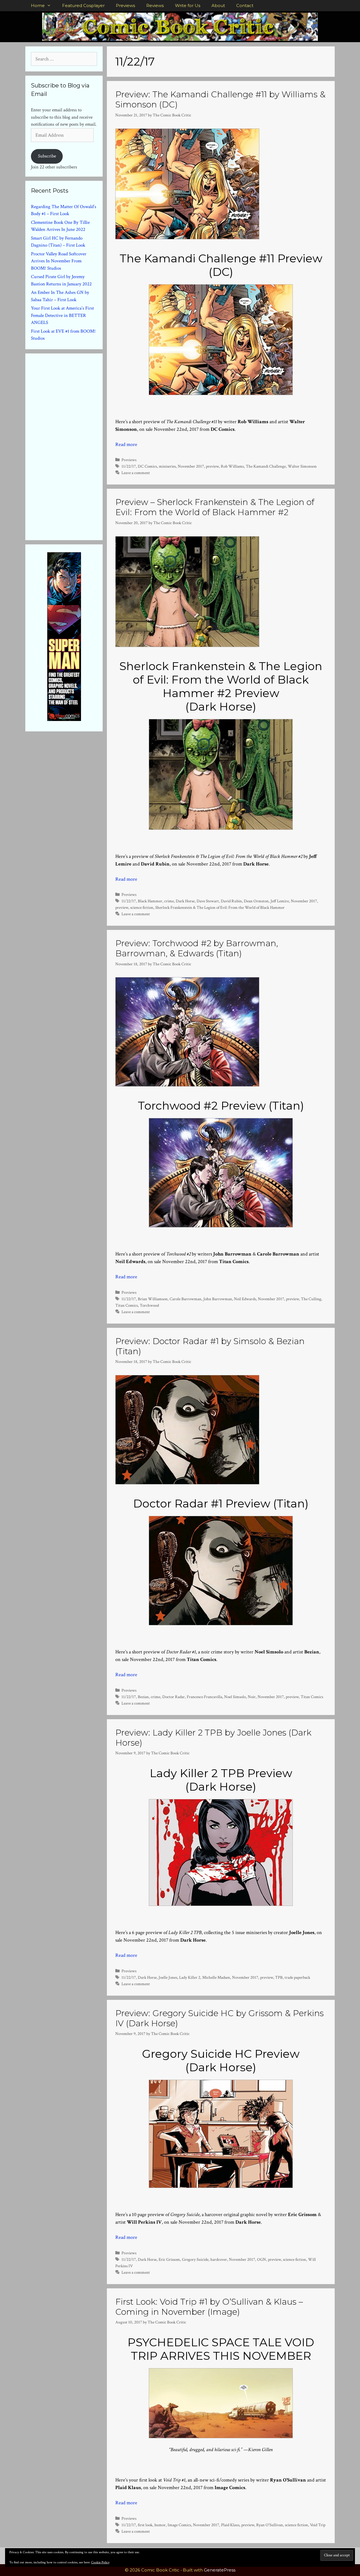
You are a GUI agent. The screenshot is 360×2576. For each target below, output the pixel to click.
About (218, 5)
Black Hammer (150, 901)
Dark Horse (185, 901)
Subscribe (47, 156)
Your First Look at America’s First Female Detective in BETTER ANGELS (62, 315)
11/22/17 (129, 466)
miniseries (167, 466)
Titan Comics (127, 1305)
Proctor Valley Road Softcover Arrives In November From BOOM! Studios (59, 261)
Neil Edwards (245, 1299)
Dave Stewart (208, 901)
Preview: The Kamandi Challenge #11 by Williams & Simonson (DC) (220, 99)
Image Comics (179, 2525)
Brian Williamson (153, 1299)
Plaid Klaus (230, 2525)
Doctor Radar (174, 1697)
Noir (252, 1697)
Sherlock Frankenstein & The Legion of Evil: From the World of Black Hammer (220, 907)
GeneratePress (220, 2570)
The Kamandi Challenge (266, 466)
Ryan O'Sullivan (270, 2525)
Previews (125, 5)
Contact (245, 5)
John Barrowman (218, 1299)
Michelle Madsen (216, 1977)
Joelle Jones (168, 1977)
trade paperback (297, 1977)
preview (212, 466)
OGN (262, 2259)
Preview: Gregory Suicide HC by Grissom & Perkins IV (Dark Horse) (220, 2018)
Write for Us (188, 5)
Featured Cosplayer (83, 5)
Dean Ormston (256, 901)
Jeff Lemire (280, 901)
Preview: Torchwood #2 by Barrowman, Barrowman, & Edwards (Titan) (197, 948)
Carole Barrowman (185, 1299)
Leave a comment (136, 473)
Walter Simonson (302, 466)
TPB (279, 1977)
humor (160, 2525)
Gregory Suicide (195, 2259)
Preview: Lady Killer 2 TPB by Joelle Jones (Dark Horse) (213, 1738)
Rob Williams (232, 466)
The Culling (311, 1299)
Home (38, 5)
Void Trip (318, 2525)
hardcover (219, 2259)
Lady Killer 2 (190, 1977)
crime (169, 901)
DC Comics (147, 466)
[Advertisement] (73, 446)
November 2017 (191, 466)
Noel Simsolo (235, 1697)
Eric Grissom (169, 2259)
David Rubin (231, 901)
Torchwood (149, 1305)
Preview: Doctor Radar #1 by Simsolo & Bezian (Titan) (210, 1346)
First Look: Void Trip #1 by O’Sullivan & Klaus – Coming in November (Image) (209, 2307)
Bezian (143, 1697)
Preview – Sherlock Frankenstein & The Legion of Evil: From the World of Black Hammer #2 (215, 507)
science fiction (142, 907)
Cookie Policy (100, 2562)
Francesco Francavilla (204, 1697)
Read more (126, 444)
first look (145, 2525)
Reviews (155, 5)
